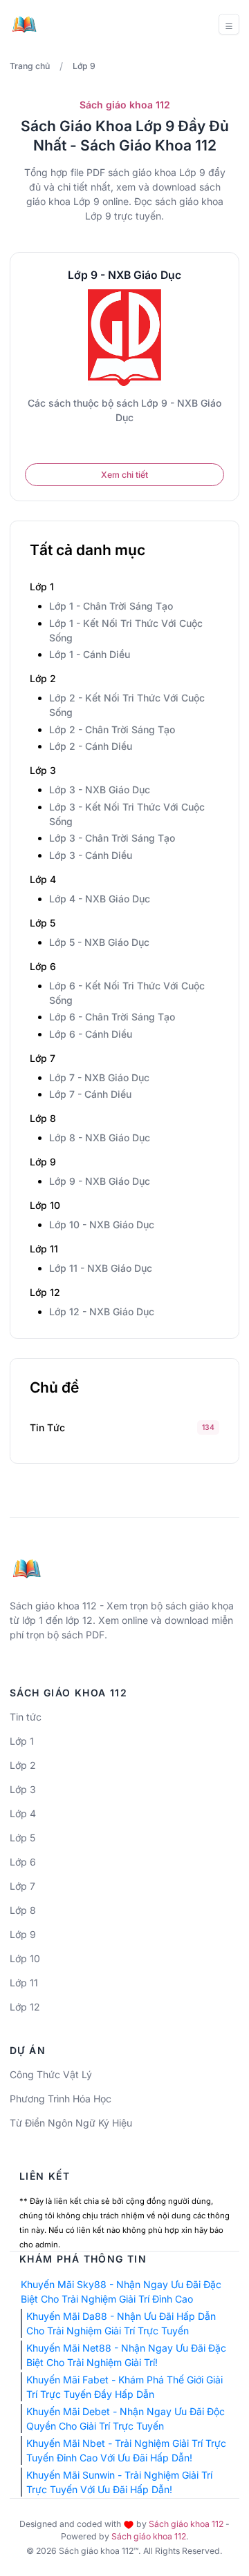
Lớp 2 (23, 1765)
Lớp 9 (23, 1934)
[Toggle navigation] (229, 24)
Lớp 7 (22, 1886)
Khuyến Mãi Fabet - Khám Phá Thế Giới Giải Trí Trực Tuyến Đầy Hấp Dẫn (124, 2387)
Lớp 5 (22, 1838)
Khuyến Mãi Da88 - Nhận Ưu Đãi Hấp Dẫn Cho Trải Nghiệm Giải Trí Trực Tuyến (121, 2323)
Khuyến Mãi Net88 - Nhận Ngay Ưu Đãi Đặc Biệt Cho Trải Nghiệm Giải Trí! (126, 2355)
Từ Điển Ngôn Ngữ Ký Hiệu (71, 2123)
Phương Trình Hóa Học (61, 2099)
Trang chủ (30, 66)
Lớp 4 (23, 1813)
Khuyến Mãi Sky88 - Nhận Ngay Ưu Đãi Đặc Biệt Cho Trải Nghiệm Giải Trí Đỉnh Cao (121, 2292)
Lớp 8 (23, 1910)
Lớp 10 (25, 1958)
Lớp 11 (24, 1983)
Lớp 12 (25, 2007)
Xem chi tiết (124, 475)
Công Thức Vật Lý (51, 2074)
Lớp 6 (23, 1862)
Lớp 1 (22, 1741)
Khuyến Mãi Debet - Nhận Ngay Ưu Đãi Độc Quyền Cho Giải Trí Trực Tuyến (126, 2419)
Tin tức (47, 1427)
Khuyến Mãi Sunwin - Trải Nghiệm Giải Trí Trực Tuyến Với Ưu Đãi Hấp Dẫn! (119, 2482)
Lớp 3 (23, 1789)
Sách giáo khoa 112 (186, 2524)
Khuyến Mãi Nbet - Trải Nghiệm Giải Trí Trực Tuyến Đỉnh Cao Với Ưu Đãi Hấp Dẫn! (126, 2450)
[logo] (27, 1563)
